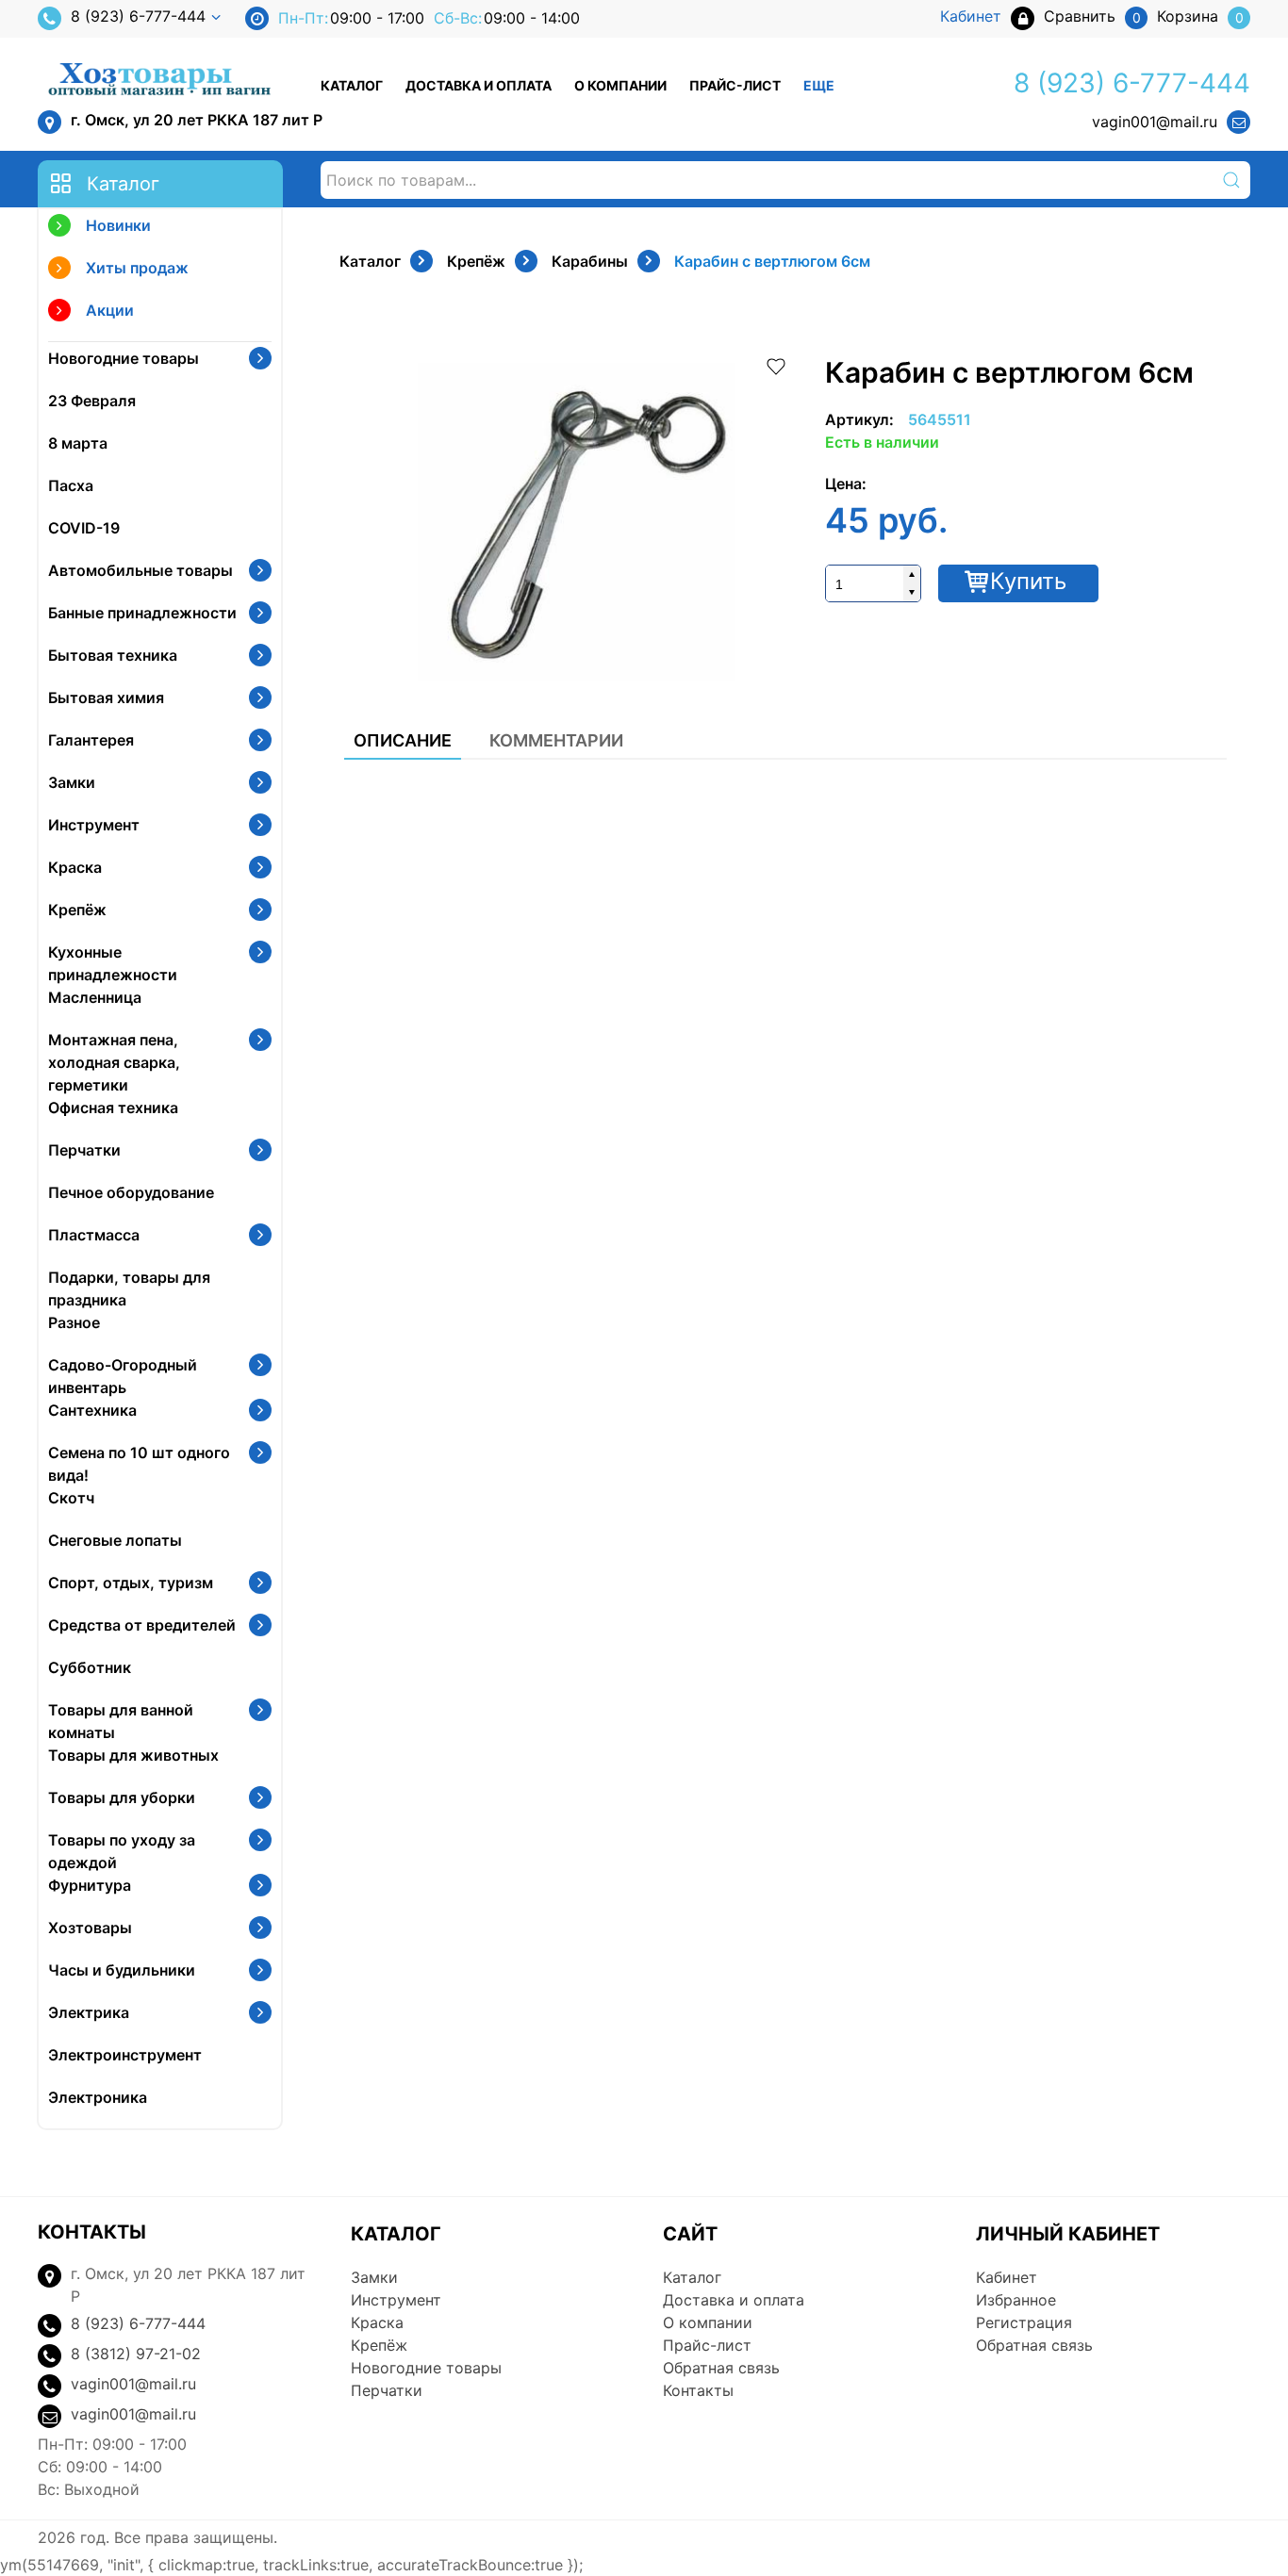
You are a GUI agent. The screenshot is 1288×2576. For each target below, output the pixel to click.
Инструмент (94, 825)
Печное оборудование (131, 1192)
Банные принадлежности (142, 613)
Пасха (71, 485)
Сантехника (92, 1410)
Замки (72, 782)
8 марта (78, 443)
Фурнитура (90, 1885)
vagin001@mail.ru (1155, 122)
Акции (110, 310)
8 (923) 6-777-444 (138, 16)
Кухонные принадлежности (113, 963)
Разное (74, 1322)
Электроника (98, 2097)
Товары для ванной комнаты (121, 1721)
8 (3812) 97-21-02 (136, 2354)
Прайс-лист (735, 85)
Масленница (95, 997)
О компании (620, 85)
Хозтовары (90, 1928)
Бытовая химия (106, 697)
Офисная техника (113, 1108)
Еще (819, 85)
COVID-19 (84, 528)
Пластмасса (94, 1235)
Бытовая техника (113, 655)
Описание (403, 740)
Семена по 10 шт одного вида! (139, 1464)
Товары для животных (133, 1755)
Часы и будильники (122, 1970)
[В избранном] (776, 365)
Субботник (90, 1667)
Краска (75, 867)
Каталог (352, 85)
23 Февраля (92, 401)
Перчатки (84, 1150)
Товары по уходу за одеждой (122, 1851)
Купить (1028, 581)
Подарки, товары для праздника (129, 1288)
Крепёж (77, 910)
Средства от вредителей (142, 1625)
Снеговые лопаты (115, 1540)
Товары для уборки (122, 1797)
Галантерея (91, 740)
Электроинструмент (125, 2055)
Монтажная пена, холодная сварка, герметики (114, 1062)
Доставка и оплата (479, 85)
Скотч (71, 1498)
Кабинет (1007, 2277)
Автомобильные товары (140, 570)
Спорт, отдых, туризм (131, 1583)
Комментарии (556, 740)
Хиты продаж (137, 268)
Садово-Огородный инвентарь (123, 1376)
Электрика (89, 2012)
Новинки (118, 225)
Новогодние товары (124, 358)
